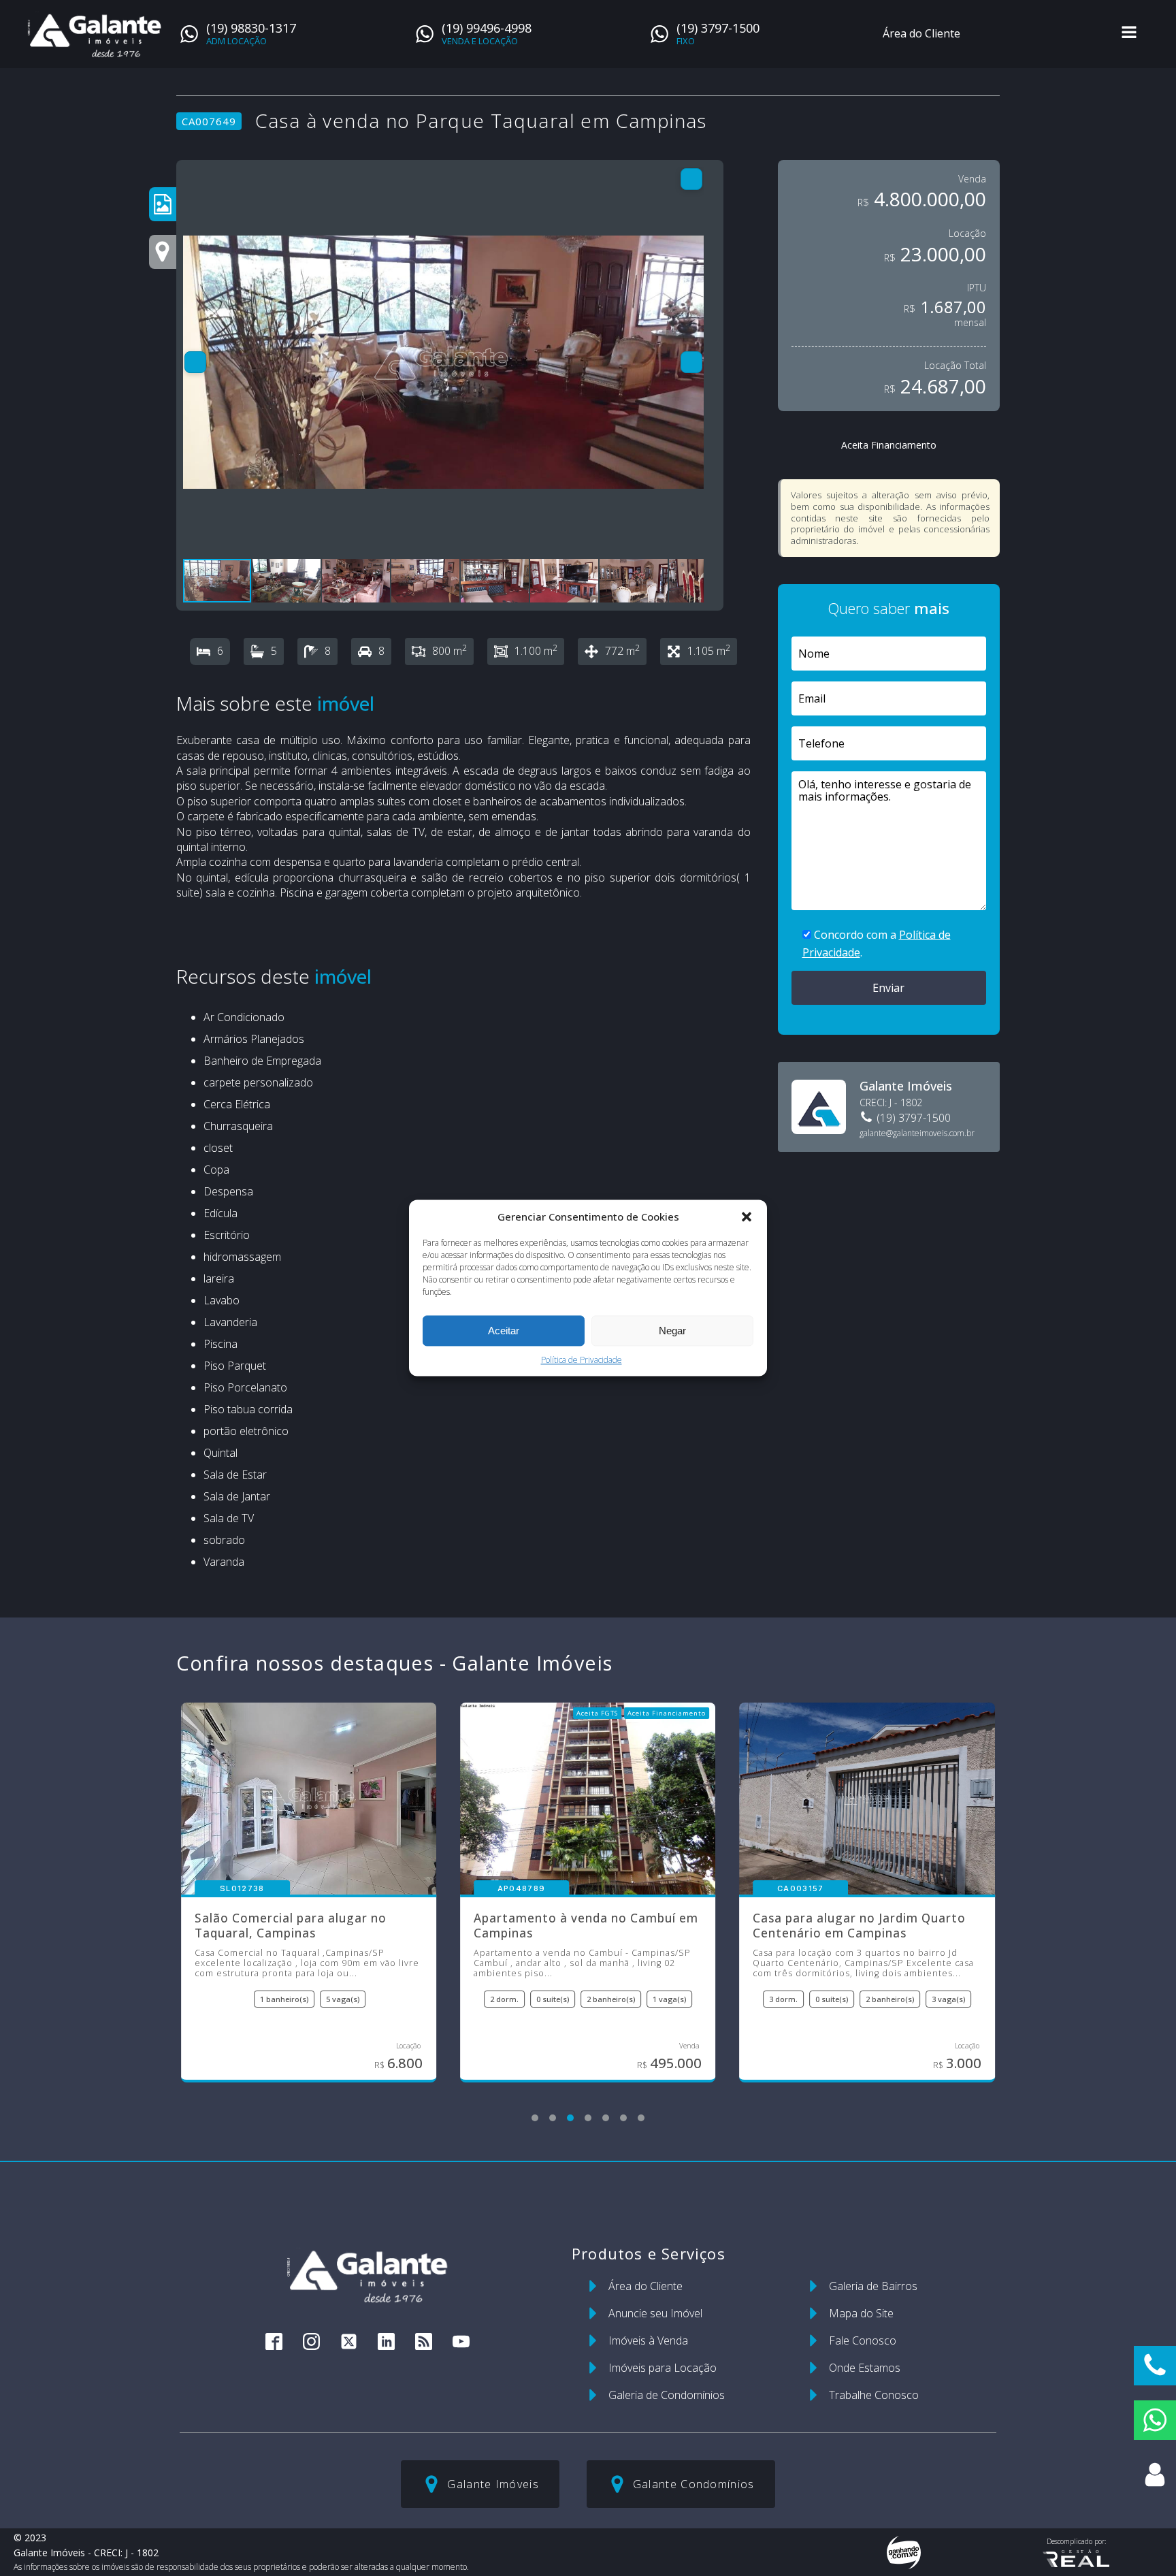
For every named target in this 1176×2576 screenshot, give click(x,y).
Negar (672, 1331)
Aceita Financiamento (889, 445)
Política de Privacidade (582, 1360)
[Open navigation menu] (1129, 34)
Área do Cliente (921, 33)
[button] (747, 1217)
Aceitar (504, 1331)
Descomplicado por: (1076, 2541)
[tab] (535, 2118)
